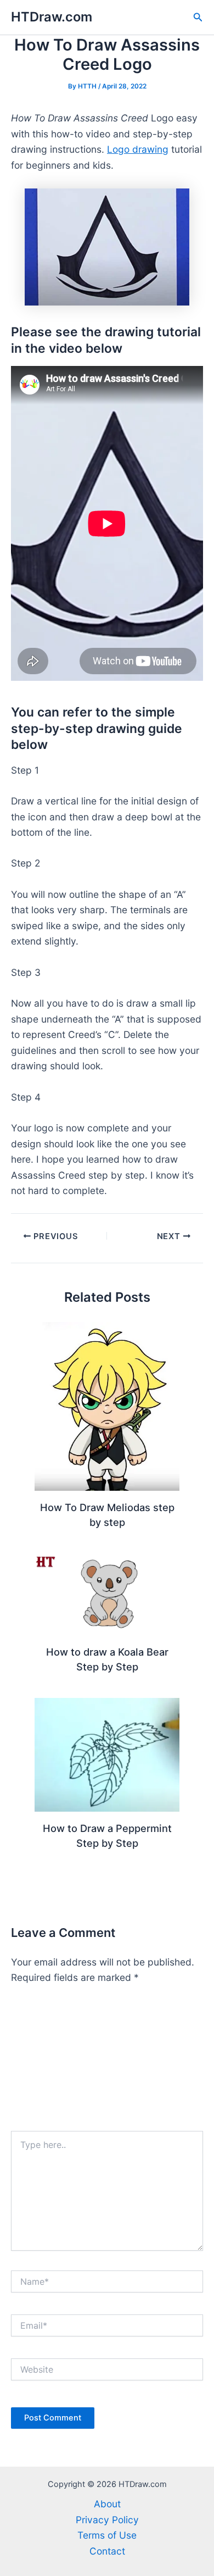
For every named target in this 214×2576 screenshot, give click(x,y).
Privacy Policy (107, 2520)
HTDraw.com (52, 17)
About (107, 2504)
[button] (198, 17)
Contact (107, 2551)
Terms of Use (107, 2535)
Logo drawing (138, 149)
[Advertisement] (107, 2063)
